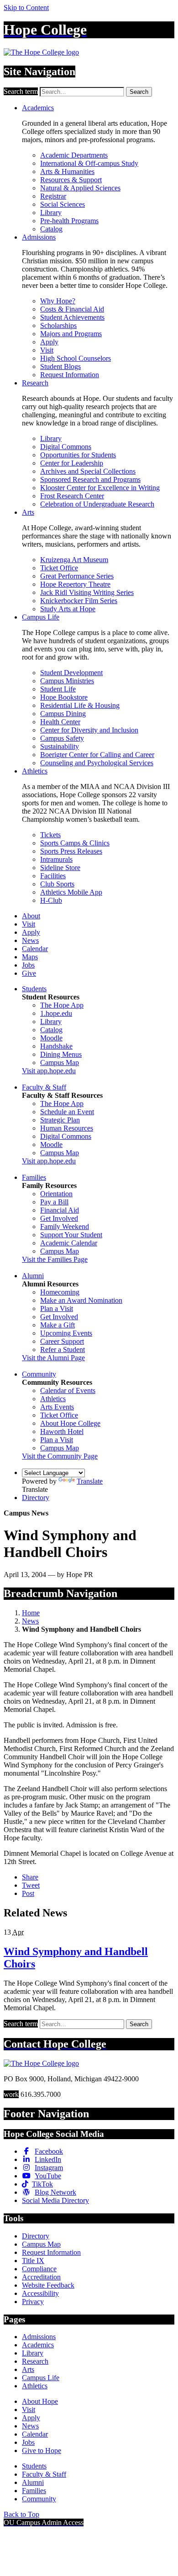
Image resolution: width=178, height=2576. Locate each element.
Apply (49, 342)
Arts (28, 512)
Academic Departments (74, 155)
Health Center (60, 722)
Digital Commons (66, 447)
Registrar (53, 196)
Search (139, 92)
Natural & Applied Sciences (80, 188)
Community (39, 1374)
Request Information (70, 375)
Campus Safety (62, 738)
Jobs (28, 965)
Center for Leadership (72, 463)
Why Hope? (58, 301)
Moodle (51, 1038)
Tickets (50, 835)
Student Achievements (72, 317)
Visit (47, 350)
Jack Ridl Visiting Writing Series (87, 592)
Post (28, 1893)
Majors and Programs (71, 334)
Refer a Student (63, 1349)
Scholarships (58, 325)
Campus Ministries (67, 681)
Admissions (39, 237)
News (30, 940)
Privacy (33, 2302)
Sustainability (60, 746)
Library (51, 213)
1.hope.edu (56, 1013)
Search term (21, 91)
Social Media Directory (55, 2200)
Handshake (56, 1046)
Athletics (35, 771)
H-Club (51, 900)
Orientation (56, 1194)
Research (35, 383)
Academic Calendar (69, 1243)
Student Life (58, 689)
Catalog (51, 229)
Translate (90, 1481)
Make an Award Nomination (81, 1300)
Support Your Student (71, 1235)
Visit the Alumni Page (53, 1358)
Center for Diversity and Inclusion (89, 730)
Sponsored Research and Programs (90, 479)
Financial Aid (60, 1210)
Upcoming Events (66, 1333)
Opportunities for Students (78, 455)
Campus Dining (63, 714)
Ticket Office (59, 568)
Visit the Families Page (55, 1259)
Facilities (53, 876)
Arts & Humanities (67, 172)
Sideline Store (60, 868)
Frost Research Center (72, 496)
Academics (38, 108)
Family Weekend (65, 1227)
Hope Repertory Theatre (75, 584)
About (31, 916)
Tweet (31, 1885)
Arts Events (57, 1407)
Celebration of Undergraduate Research (97, 504)
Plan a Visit (57, 1308)
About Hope (40, 2401)
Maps (30, 957)
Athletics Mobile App (71, 892)
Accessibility (40, 2293)
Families (34, 1177)
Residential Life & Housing (80, 705)
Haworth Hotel (62, 1431)
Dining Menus (61, 1054)
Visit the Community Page (60, 1456)
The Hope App (62, 1005)
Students (34, 989)
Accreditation (41, 2277)
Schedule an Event (67, 1112)
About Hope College (70, 1423)
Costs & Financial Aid (72, 309)
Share (30, 1877)
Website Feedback (48, 2285)
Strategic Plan (60, 1120)
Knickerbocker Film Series (79, 601)
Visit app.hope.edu (49, 1071)
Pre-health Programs (69, 221)
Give (29, 973)
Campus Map (60, 1063)
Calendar (35, 949)
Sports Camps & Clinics (75, 843)
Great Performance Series (77, 576)
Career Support (62, 1341)
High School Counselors (76, 358)
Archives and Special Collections (88, 471)
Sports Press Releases (71, 851)
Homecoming (60, 1292)
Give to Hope (42, 2451)
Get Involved (59, 1218)
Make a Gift (58, 1325)
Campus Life (41, 617)
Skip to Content (26, 8)
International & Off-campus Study (89, 163)
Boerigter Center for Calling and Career (97, 755)
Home (31, 1613)
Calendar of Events (68, 1390)
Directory (36, 1498)
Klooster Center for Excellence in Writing (100, 488)
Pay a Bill (54, 1202)
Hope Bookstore (64, 697)
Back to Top (21, 2514)
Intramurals (56, 859)
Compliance (39, 2269)
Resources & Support (71, 180)
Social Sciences (63, 204)
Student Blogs (60, 366)
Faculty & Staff (44, 1087)
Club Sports (57, 884)
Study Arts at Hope (68, 609)
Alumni (33, 1276)
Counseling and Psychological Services (97, 763)
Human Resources (67, 1128)
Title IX (33, 2261)
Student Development (71, 673)
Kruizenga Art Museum (74, 560)
